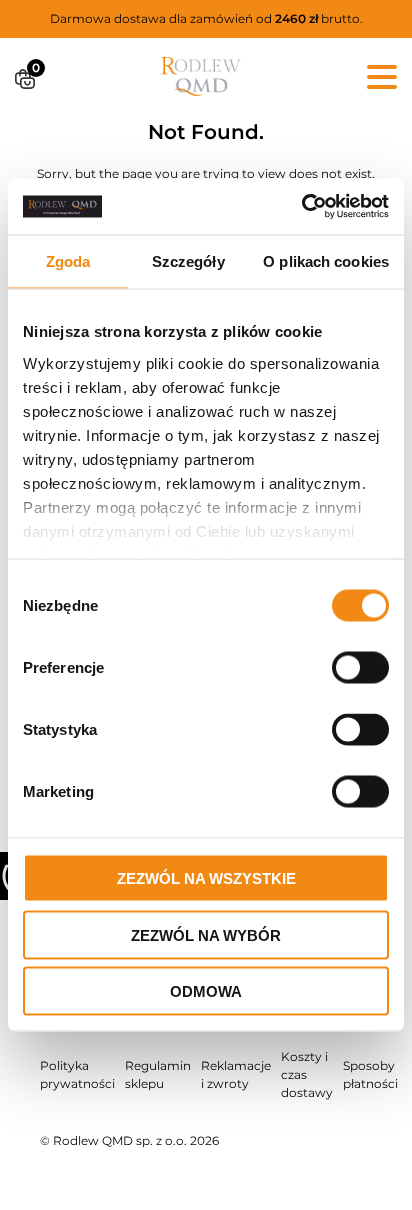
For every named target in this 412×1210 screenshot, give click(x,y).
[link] (301, 207)
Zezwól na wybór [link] (206, 934)
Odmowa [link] (206, 991)
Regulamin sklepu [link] (158, 1074)
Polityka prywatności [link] (77, 1074)
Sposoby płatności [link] (370, 1074)
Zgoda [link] (68, 260)
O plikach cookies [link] (326, 260)
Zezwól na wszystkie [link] (206, 878)
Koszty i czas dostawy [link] (307, 1074)
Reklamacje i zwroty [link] (236, 1074)
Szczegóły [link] (188, 260)
